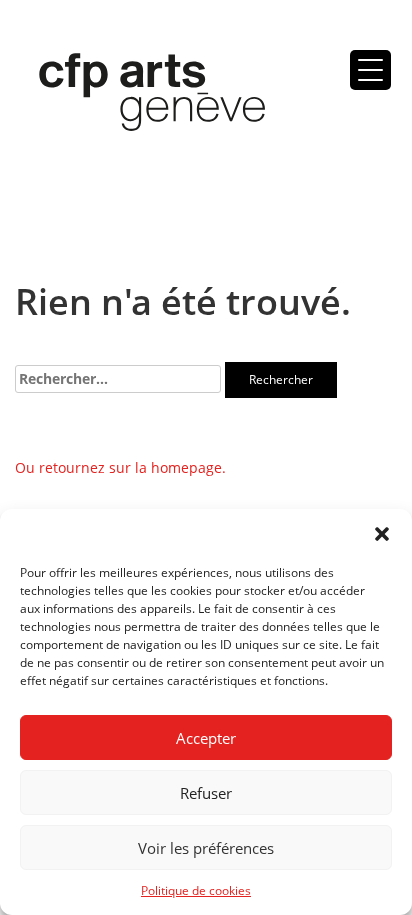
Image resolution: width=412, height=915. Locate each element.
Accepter (206, 738)
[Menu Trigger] (370, 70)
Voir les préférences (206, 848)
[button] (382, 534)
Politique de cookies (196, 890)
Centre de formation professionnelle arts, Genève (140, 96)
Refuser (206, 793)
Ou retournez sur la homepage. (120, 467)
